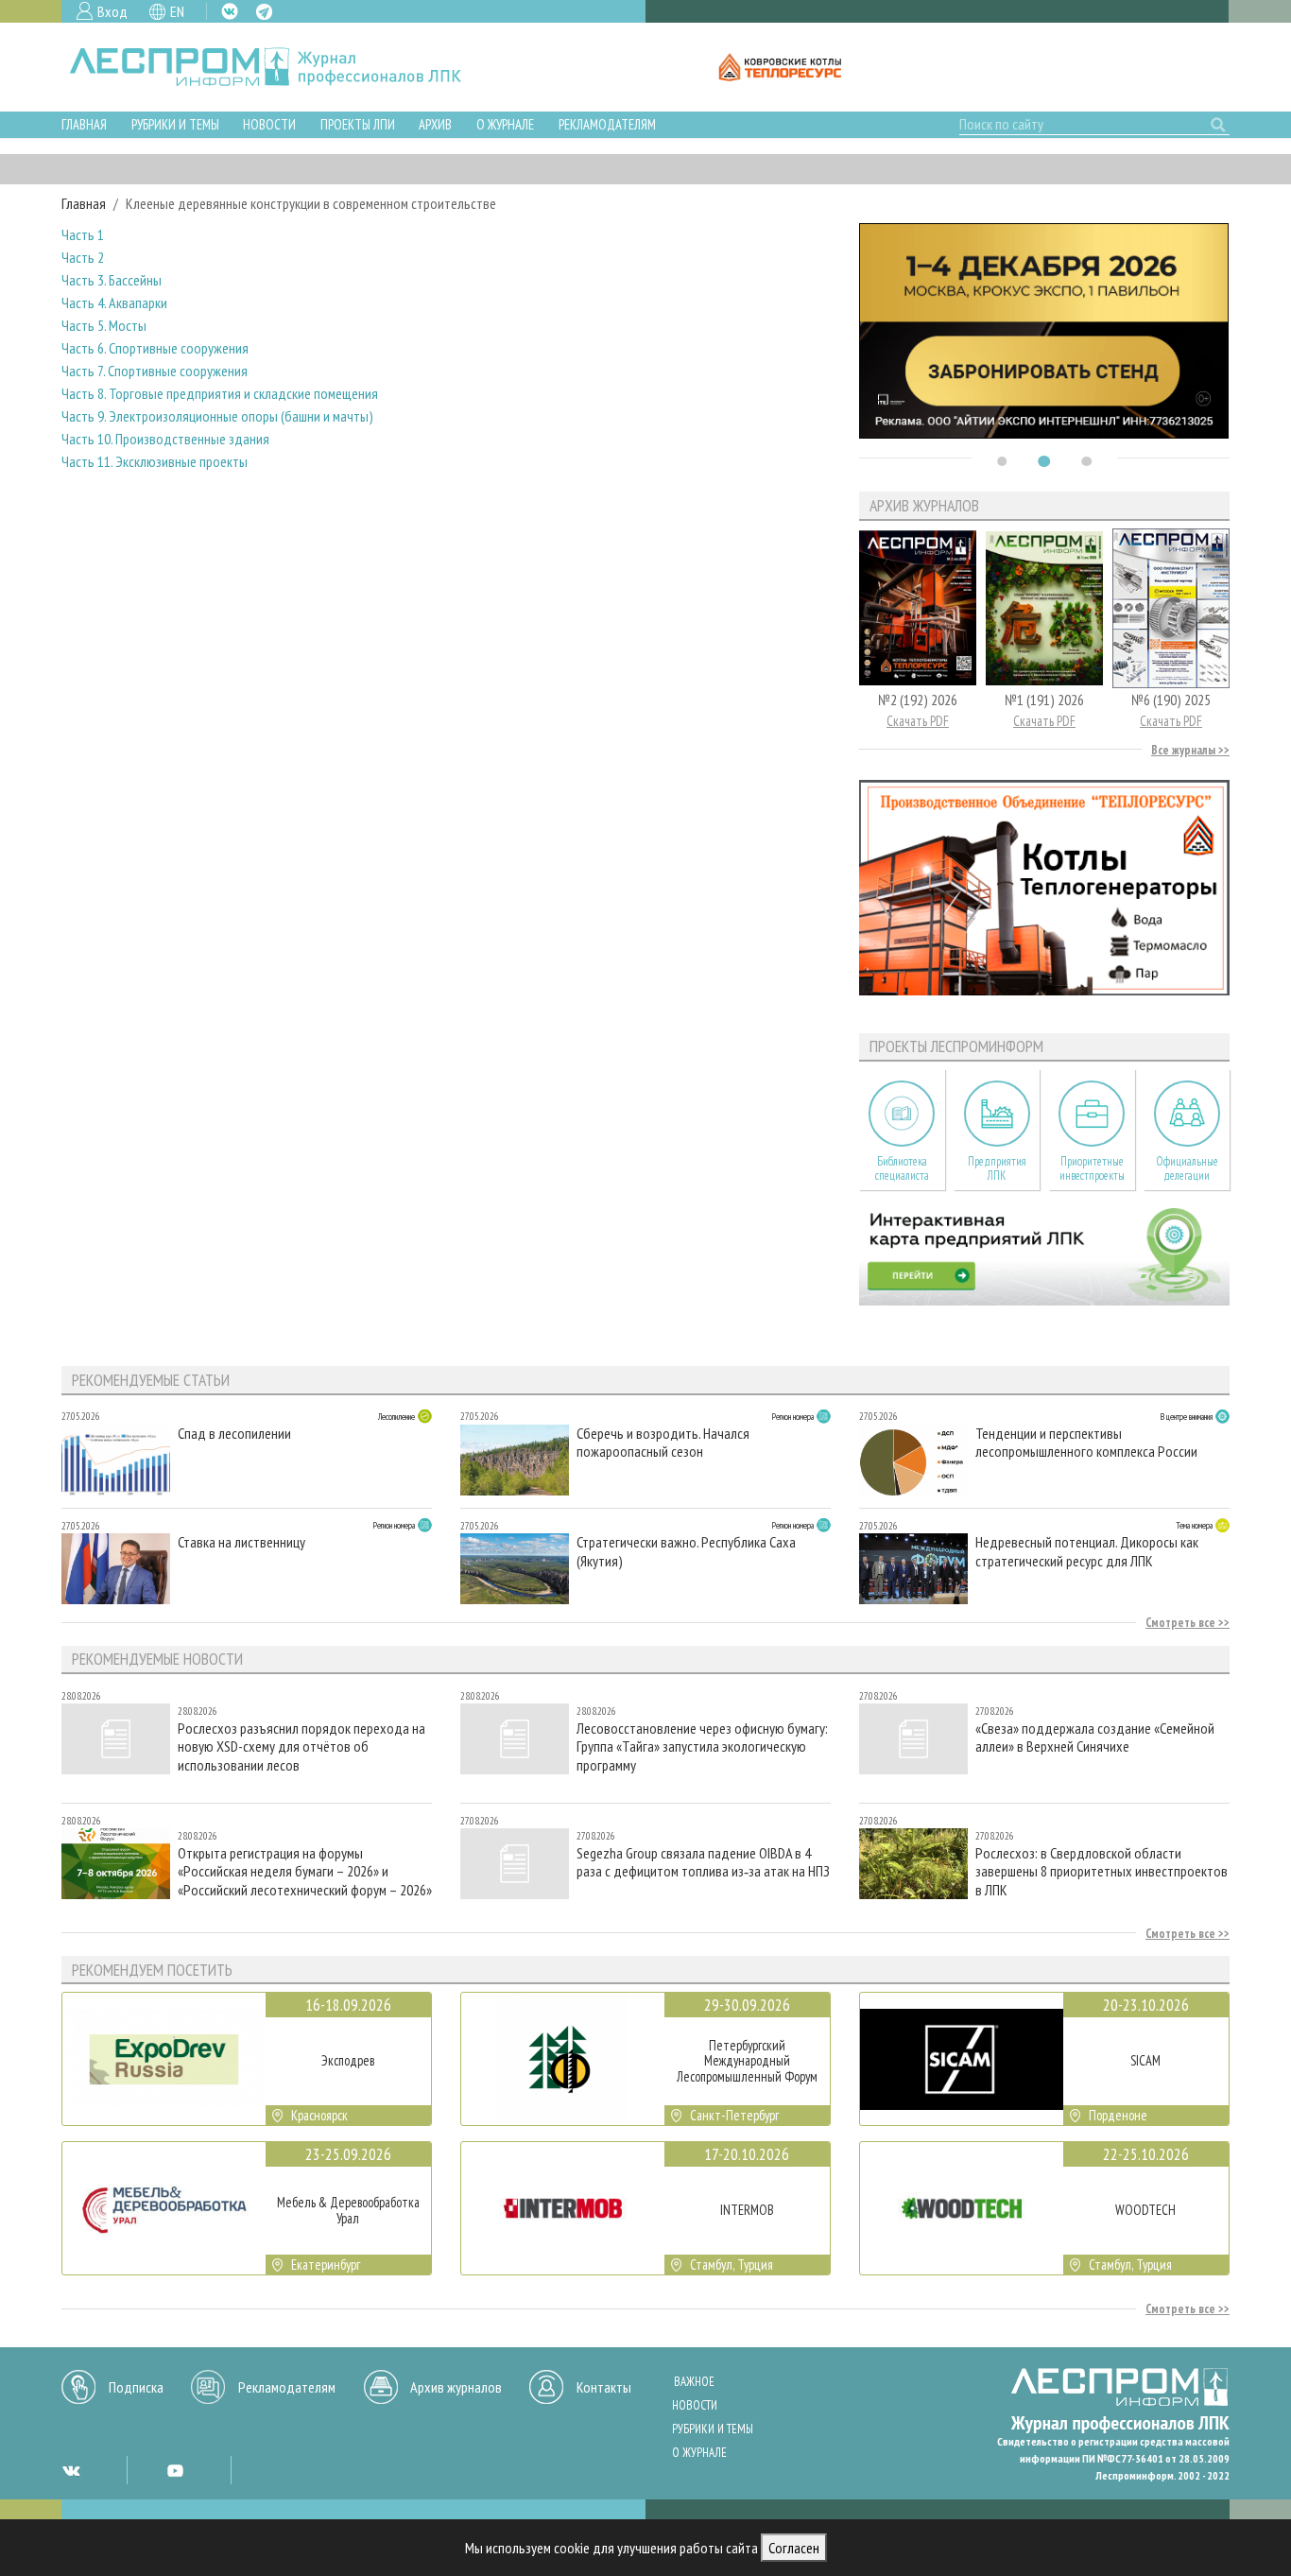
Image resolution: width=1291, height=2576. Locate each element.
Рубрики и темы (175, 124)
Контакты (604, 2387)
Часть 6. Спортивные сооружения (155, 348)
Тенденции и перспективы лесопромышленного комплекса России (1086, 1443)
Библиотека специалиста (902, 1168)
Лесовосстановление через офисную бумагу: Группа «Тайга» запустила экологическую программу (702, 1746)
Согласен (794, 2548)
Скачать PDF (918, 721)
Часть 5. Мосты (104, 325)
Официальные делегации (1187, 1168)
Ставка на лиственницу (241, 1542)
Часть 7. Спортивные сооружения (155, 371)
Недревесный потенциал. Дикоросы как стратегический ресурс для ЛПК (1087, 1551)
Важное (694, 2382)
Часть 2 (83, 257)
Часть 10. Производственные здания (165, 439)
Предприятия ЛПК (997, 1168)
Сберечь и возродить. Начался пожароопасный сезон (663, 1443)
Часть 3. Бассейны (112, 280)
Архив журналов (456, 2387)
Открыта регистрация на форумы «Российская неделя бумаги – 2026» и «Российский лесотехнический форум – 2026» (305, 1871)
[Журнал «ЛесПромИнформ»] (280, 67)
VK (230, 11)
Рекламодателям (607, 124)
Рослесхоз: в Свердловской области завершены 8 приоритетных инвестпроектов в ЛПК (1102, 1871)
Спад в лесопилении (234, 1434)
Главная (84, 124)
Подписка (136, 2387)
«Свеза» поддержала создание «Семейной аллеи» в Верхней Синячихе (1095, 1738)
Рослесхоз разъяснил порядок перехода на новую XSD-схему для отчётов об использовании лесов (301, 1746)
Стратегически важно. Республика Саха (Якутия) (686, 1551)
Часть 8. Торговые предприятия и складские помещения (220, 393)
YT (175, 2470)
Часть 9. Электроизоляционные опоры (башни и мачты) (217, 416)
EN (177, 11)
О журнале (505, 124)
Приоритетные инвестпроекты (1092, 1168)
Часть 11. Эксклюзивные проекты (155, 461)
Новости (269, 124)
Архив (435, 124)
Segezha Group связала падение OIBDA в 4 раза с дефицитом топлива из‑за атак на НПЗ (703, 1862)
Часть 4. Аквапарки (114, 303)
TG (264, 12)
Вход (112, 11)
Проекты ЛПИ (358, 124)
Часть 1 (83, 234)
